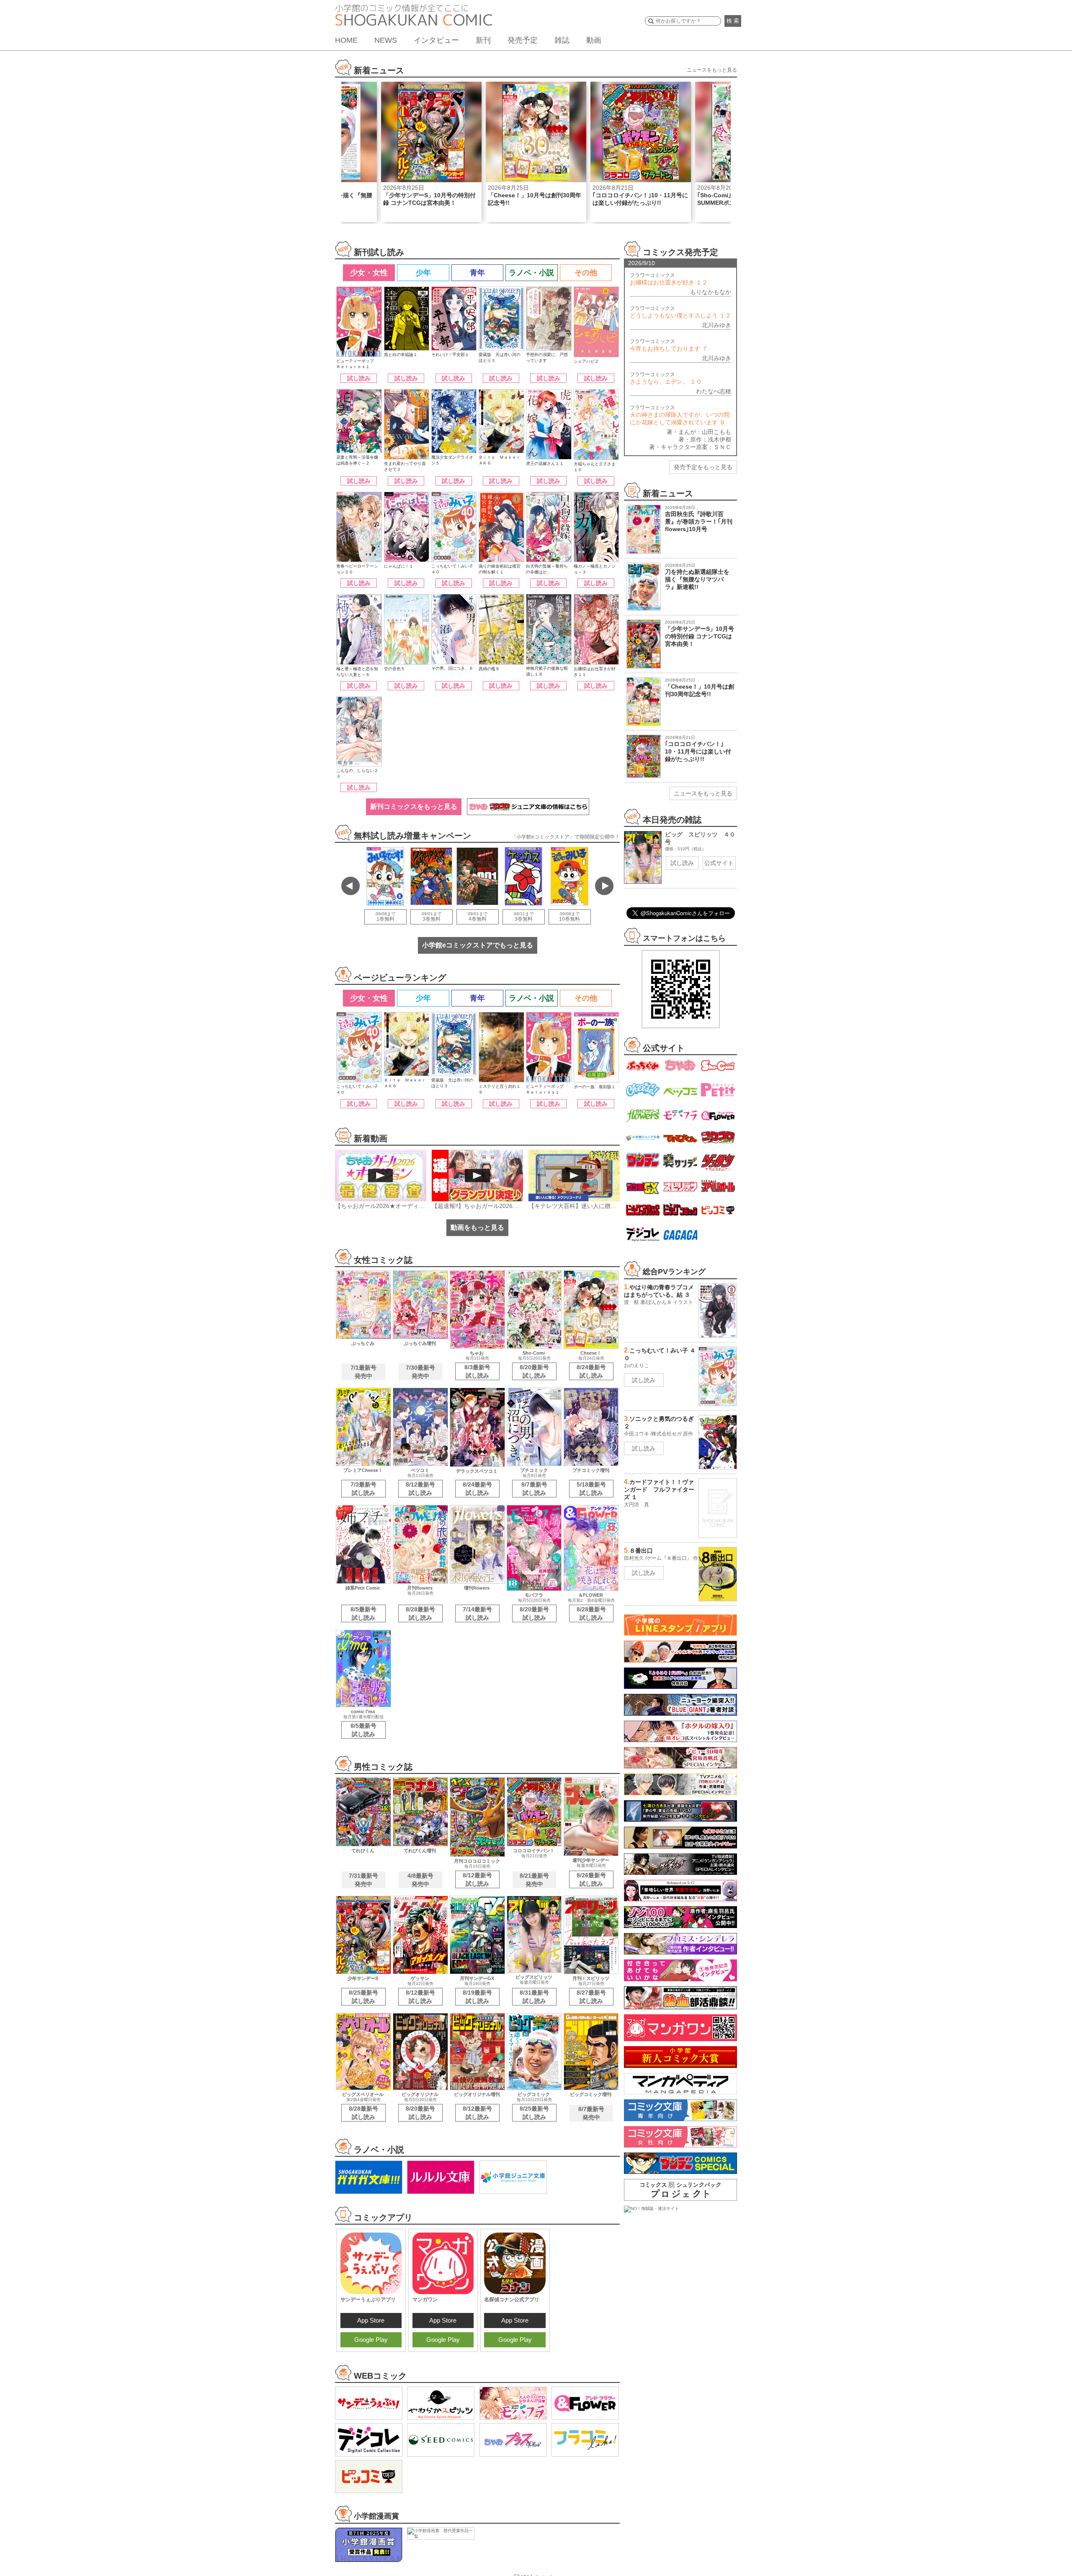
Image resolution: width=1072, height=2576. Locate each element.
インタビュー (436, 40)
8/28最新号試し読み (420, 1613)
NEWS (386, 40)
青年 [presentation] (477, 273)
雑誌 (562, 40)
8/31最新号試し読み (534, 1997)
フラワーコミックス (669, 279)
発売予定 (523, 40)
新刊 (483, 40)
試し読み (359, 378)
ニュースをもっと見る (712, 70)
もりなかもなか (711, 292)
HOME (346, 40)
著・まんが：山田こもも (699, 432)
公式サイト (719, 863)
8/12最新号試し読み (420, 1489)
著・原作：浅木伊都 (705, 439)
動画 (594, 40)
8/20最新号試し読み (534, 1371)
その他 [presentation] (586, 273)
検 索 (733, 21)
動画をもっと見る (477, 1227)
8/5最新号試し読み (363, 1613)
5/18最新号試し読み (591, 1489)
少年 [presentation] (423, 273)
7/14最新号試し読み (477, 1613)
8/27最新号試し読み (591, 1997)
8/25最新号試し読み (363, 1997)
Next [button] (604, 886)
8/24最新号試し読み (591, 1371)
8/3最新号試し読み (477, 1371)
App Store (371, 2320)
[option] (431, 152)
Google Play (371, 2340)
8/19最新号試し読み (477, 1997)
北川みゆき (716, 325)
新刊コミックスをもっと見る (414, 807)
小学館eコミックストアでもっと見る (478, 945)
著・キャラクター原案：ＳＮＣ (690, 447)
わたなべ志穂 (714, 391)
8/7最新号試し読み (534, 1489)
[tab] (368, 273)
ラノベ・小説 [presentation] (531, 273)
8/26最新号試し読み (591, 1879)
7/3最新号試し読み (363, 1489)
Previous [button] (350, 886)
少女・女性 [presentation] (369, 273)
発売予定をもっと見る (703, 467)
